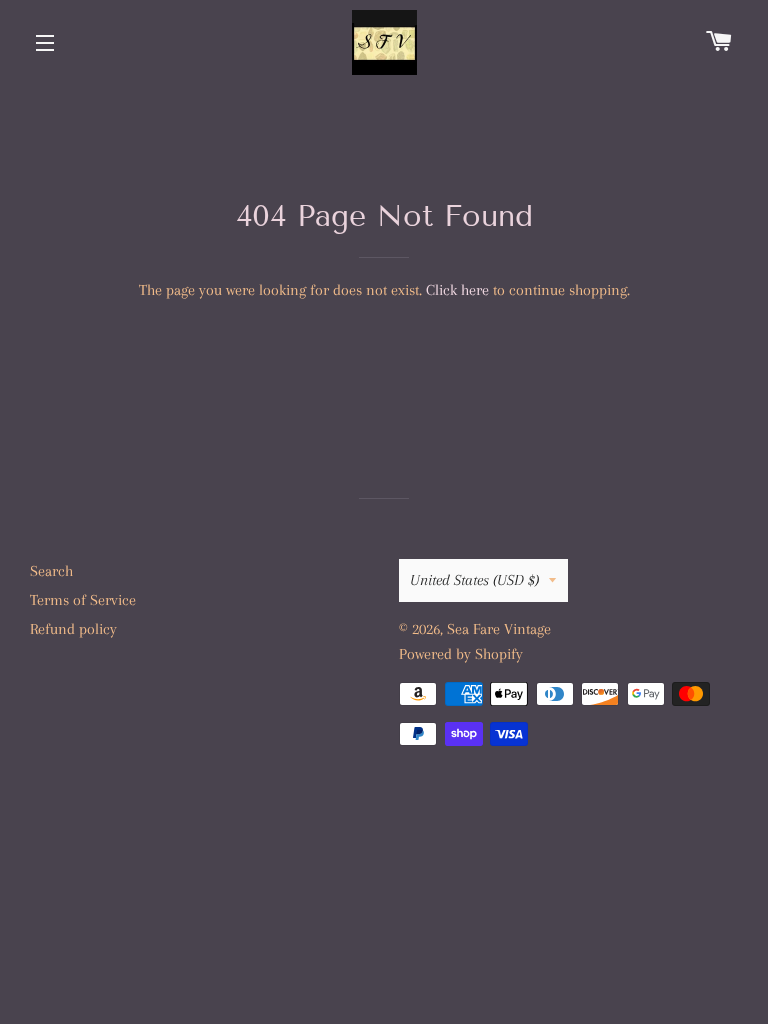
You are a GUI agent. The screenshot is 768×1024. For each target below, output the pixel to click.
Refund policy (73, 629)
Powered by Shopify (461, 654)
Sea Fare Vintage (499, 629)
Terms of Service (83, 600)
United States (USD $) (474, 580)
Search (51, 571)
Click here (457, 290)
